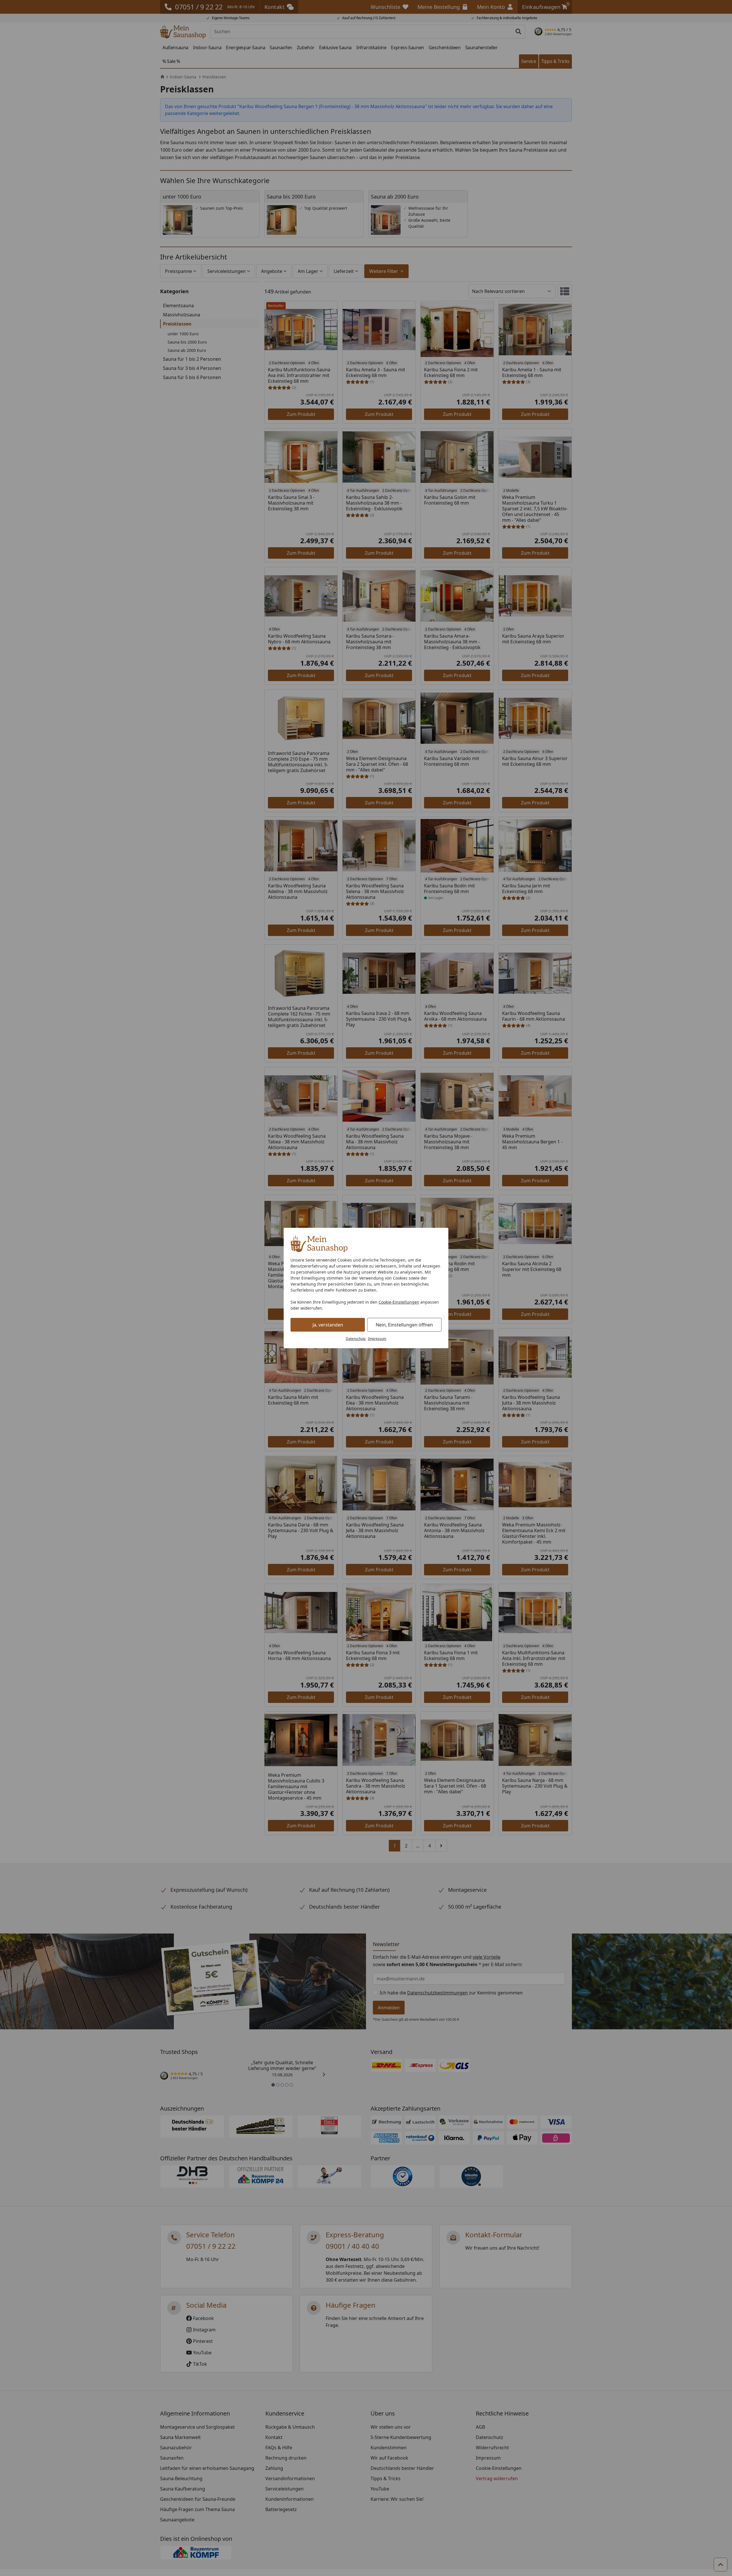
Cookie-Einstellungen (399, 1302)
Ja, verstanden (328, 1325)
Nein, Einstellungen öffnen (404, 1325)
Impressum (377, 1339)
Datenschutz (356, 1339)
